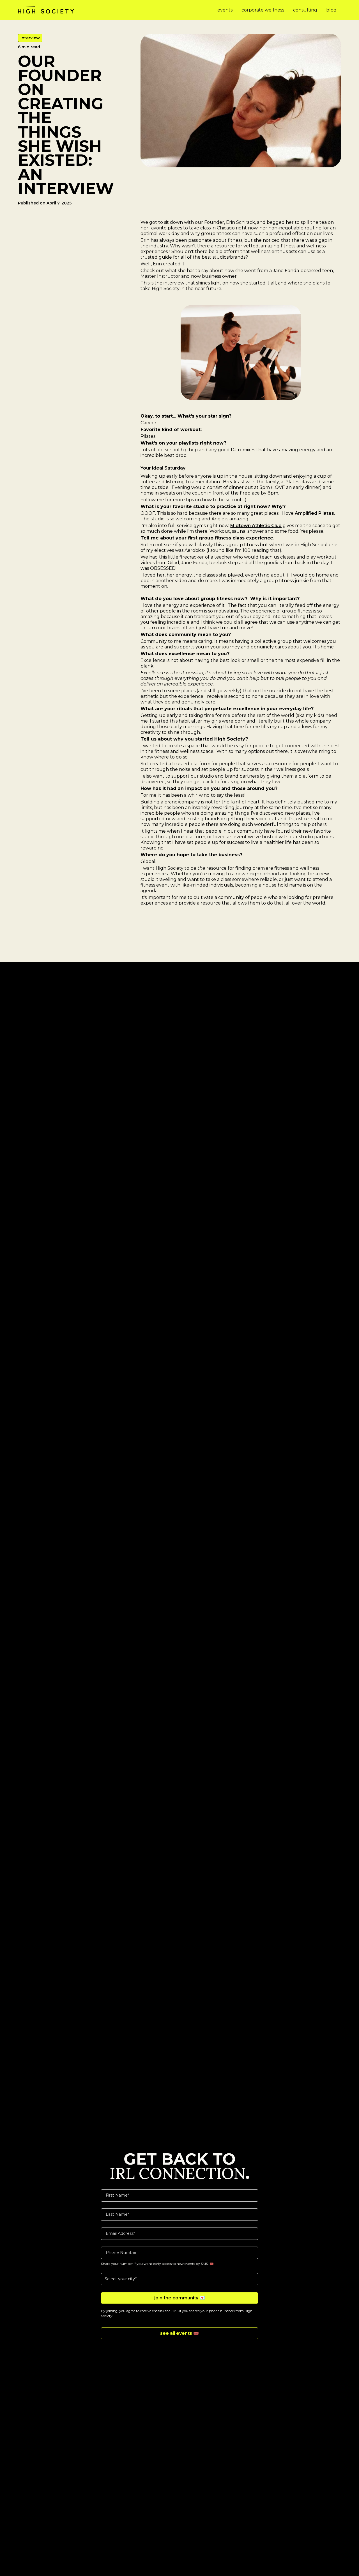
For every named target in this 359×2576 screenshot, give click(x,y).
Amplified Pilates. (315, 513)
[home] (46, 10)
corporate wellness (263, 10)
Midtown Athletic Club (256, 526)
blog (331, 10)
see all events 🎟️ (179, 2333)
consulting (305, 10)
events (225, 10)
